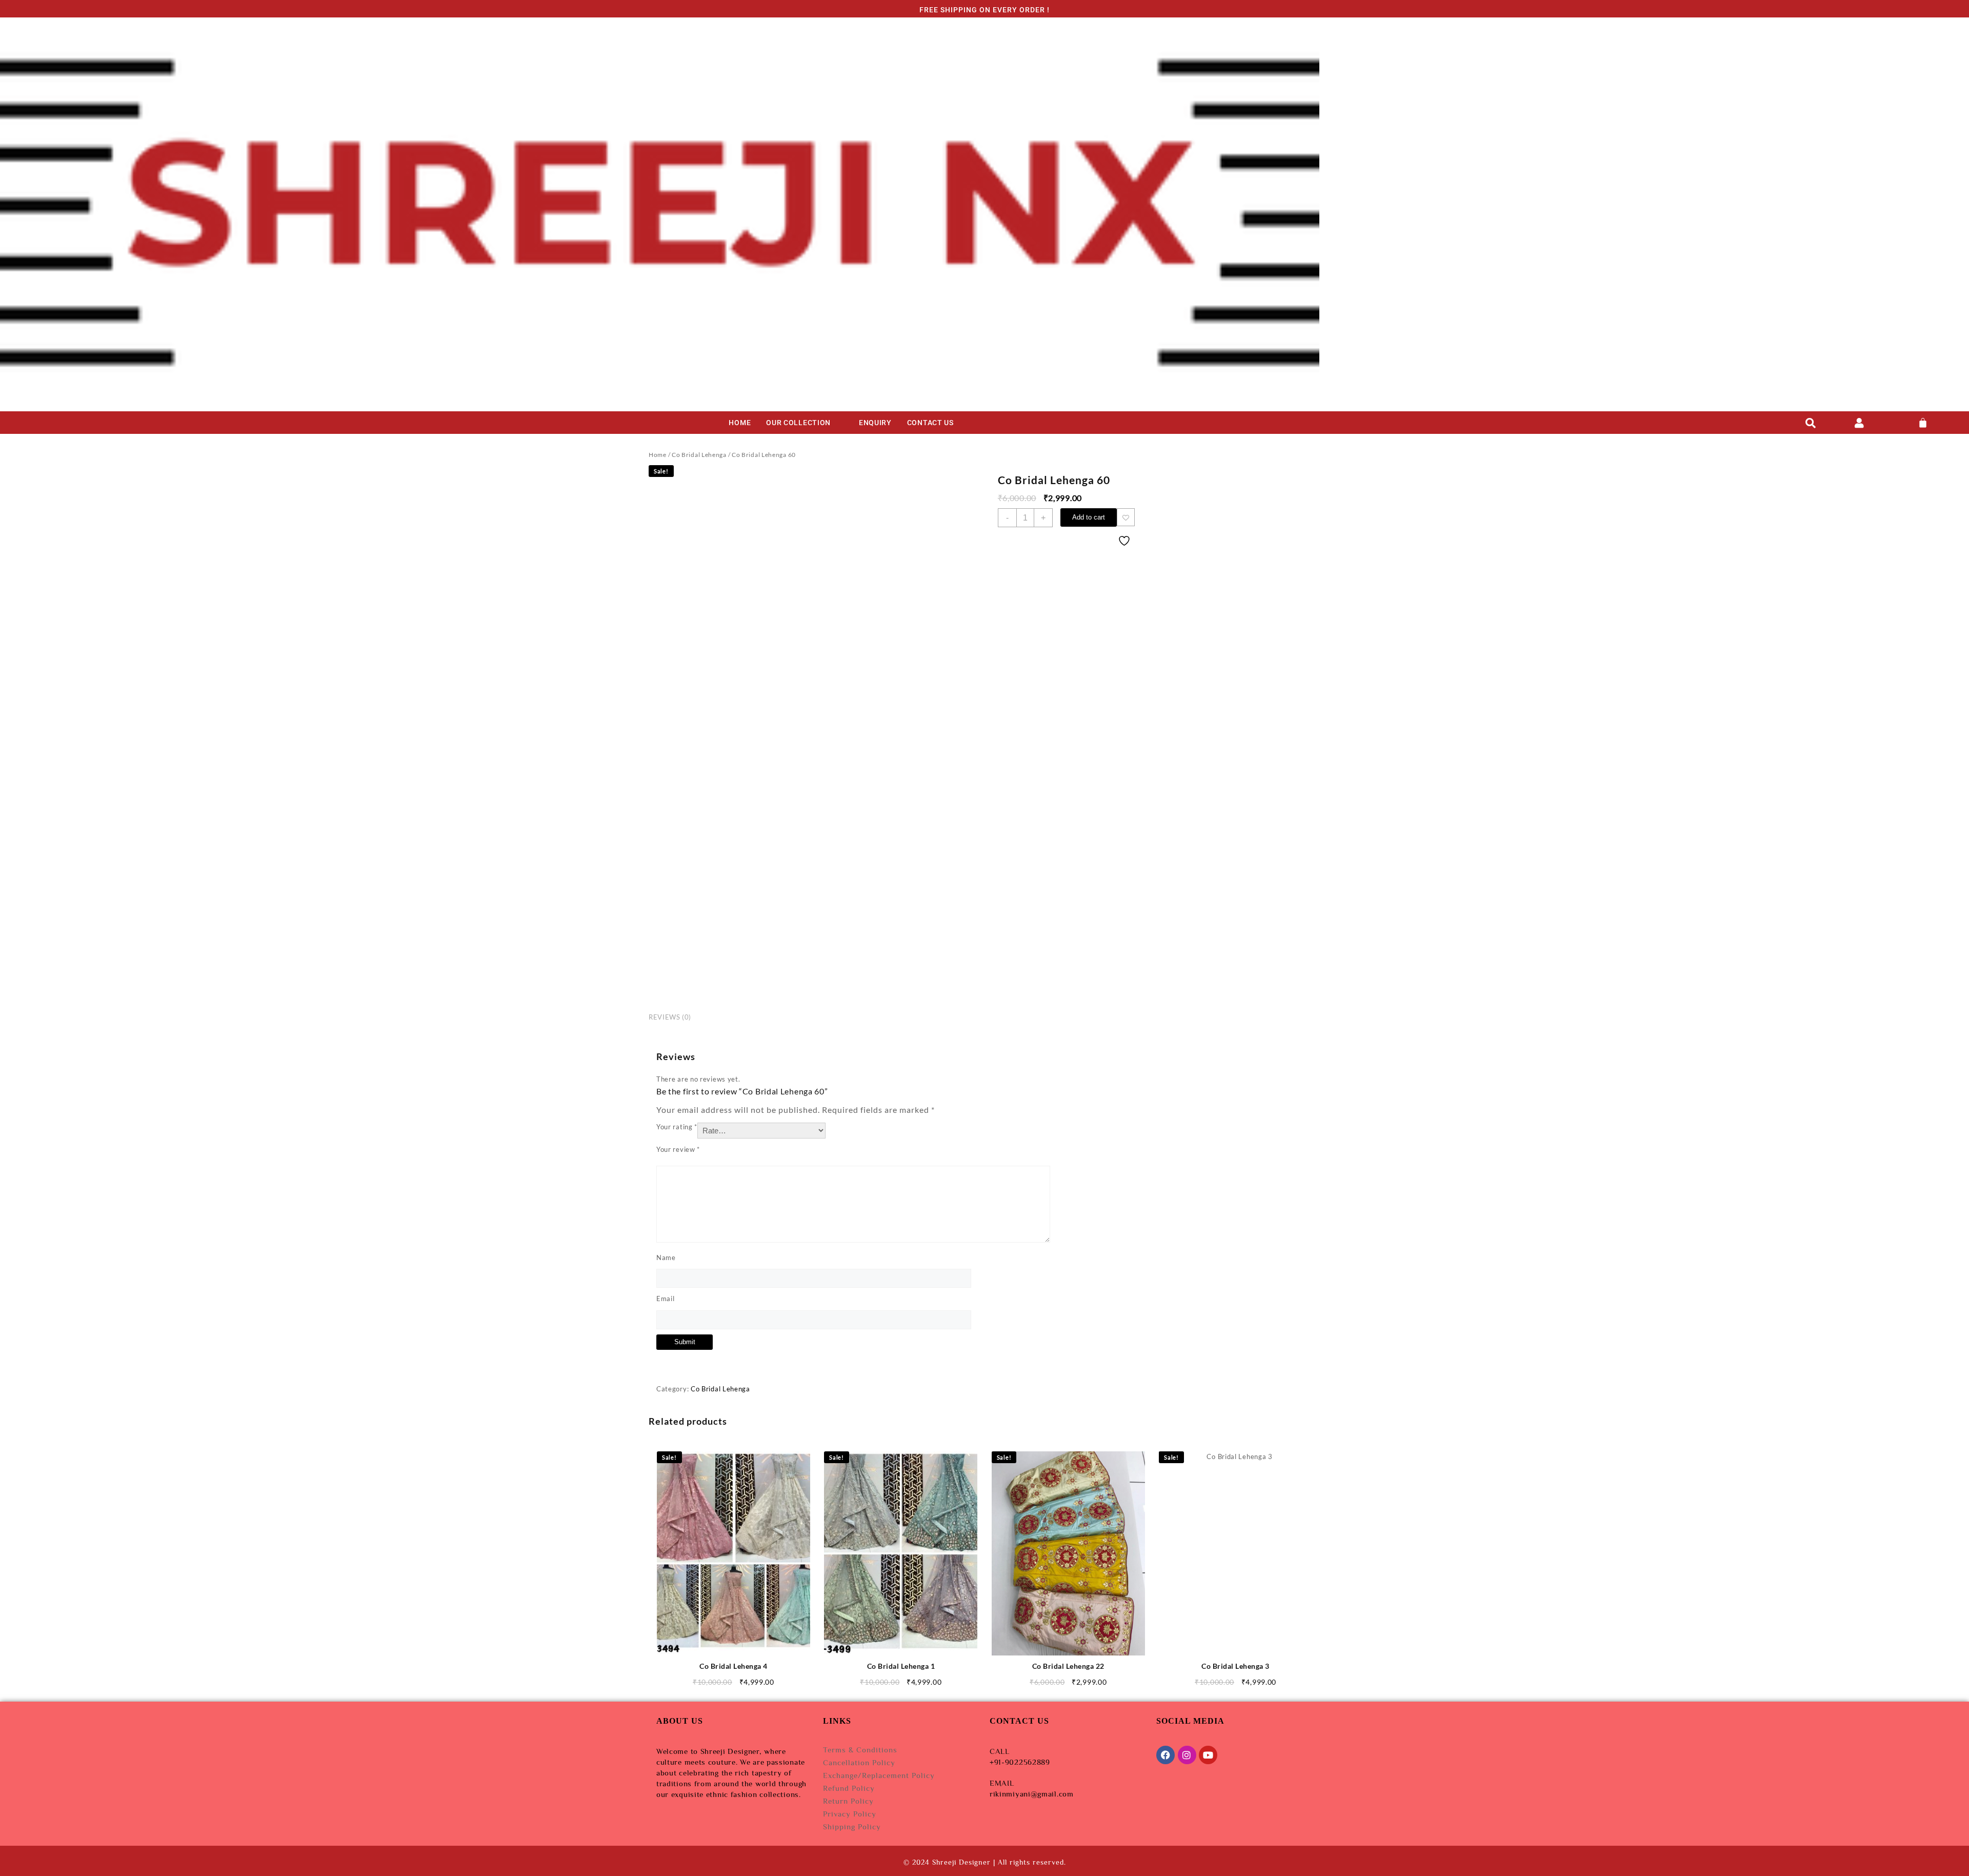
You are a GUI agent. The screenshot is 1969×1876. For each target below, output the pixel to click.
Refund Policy (849, 1788)
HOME (740, 423)
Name (666, 1258)
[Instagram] (1187, 1755)
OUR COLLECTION (798, 423)
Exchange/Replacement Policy (879, 1775)
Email (666, 1299)
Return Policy (848, 1801)
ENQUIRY (875, 423)
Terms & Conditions (860, 1750)
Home (658, 455)
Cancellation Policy (859, 1762)
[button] (805, 423)
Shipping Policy (852, 1827)
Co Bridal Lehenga (699, 455)
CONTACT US (930, 423)
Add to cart (1089, 517)
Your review (678, 1149)
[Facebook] (1166, 1755)
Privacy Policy (850, 1814)
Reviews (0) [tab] (670, 1017)
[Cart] (1923, 423)
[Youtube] (1208, 1755)
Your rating (677, 1127)
